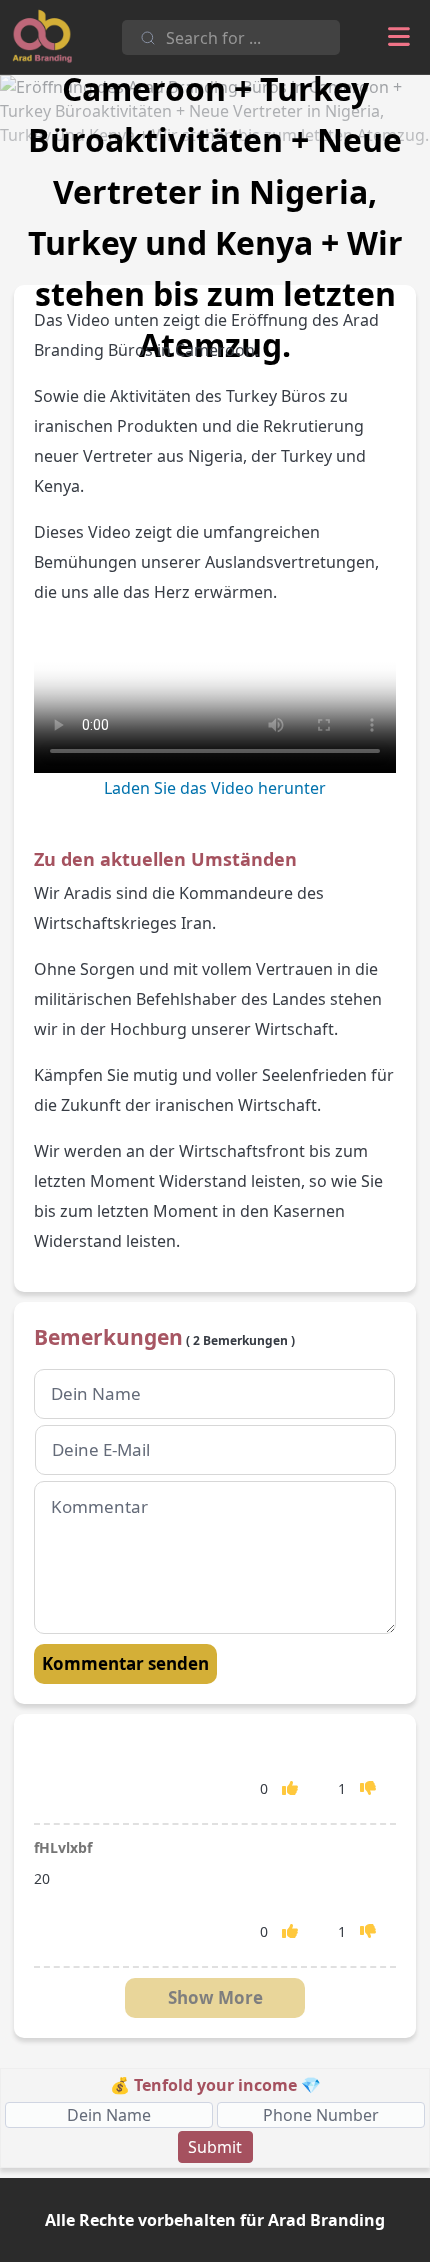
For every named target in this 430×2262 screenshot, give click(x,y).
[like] (290, 1788)
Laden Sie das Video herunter (215, 788)
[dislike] (368, 1788)
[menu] (399, 37)
